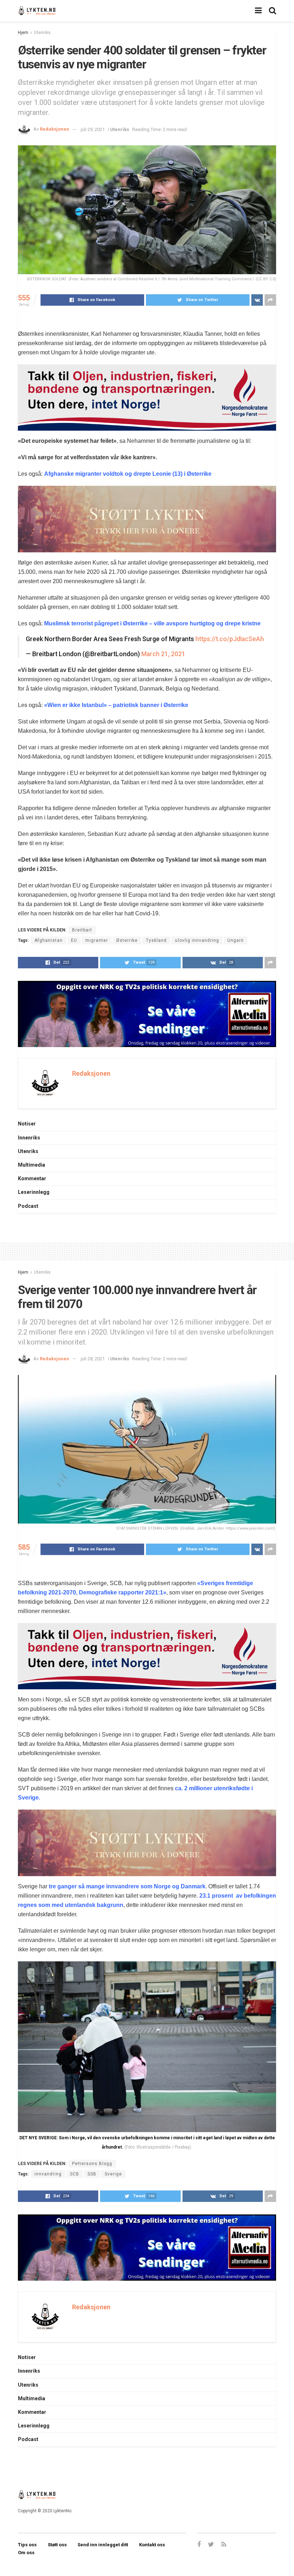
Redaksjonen (54, 129)
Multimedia (32, 1165)
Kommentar (32, 1178)
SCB (75, 2174)
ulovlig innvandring (197, 940)
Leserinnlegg (34, 1192)
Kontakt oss (152, 2545)
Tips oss (27, 2545)
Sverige (113, 2174)
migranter (97, 940)
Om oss (26, 2553)
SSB (92, 2174)
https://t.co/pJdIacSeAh (230, 639)
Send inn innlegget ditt (103, 2545)
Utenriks (42, 33)
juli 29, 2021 (93, 129)
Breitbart (82, 930)
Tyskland (156, 940)
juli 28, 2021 (93, 1359)
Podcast (28, 1206)
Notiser (27, 1124)
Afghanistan (49, 940)
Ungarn (236, 940)
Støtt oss (57, 2545)
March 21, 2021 (163, 654)
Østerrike (127, 940)
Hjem (23, 33)
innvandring (48, 2174)
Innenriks (29, 1138)
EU (74, 940)
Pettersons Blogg (92, 2164)
